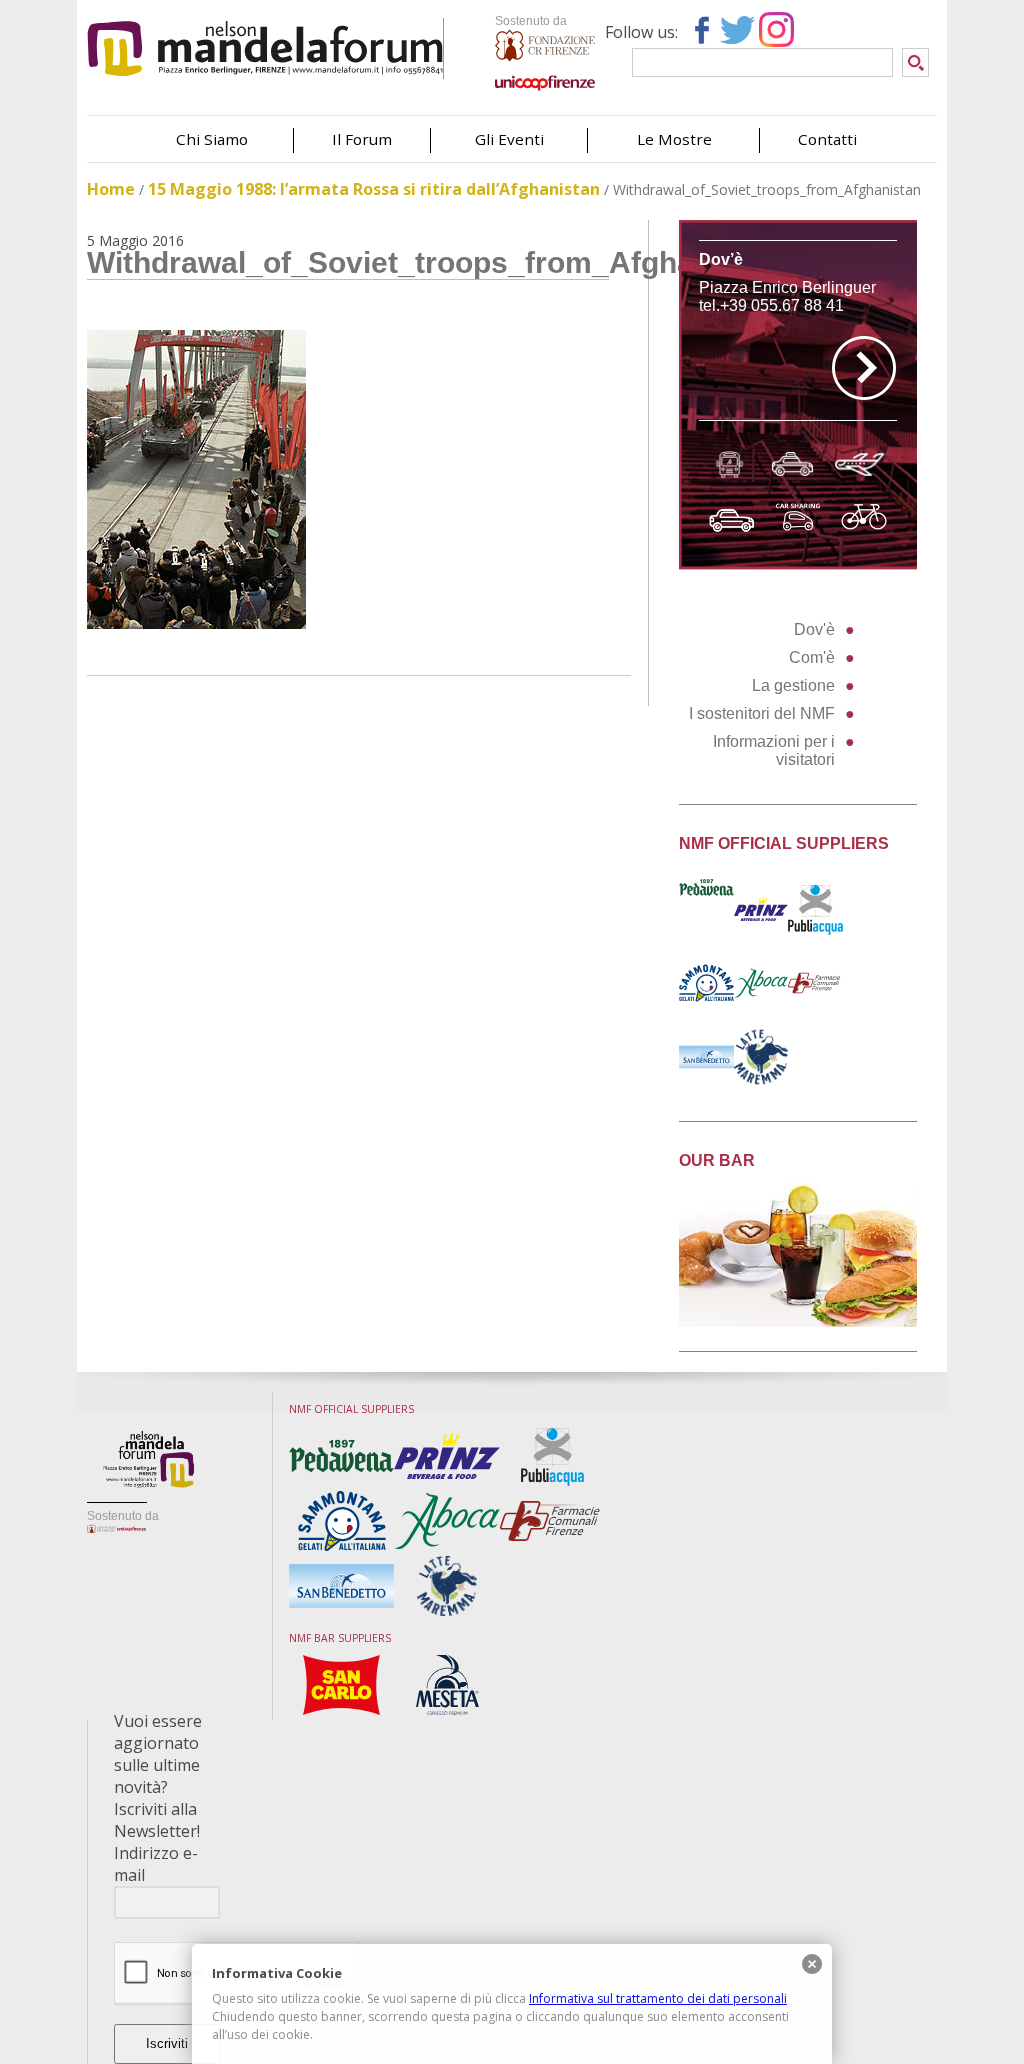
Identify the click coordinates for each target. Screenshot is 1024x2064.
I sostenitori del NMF (762, 713)
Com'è (812, 657)
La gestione (793, 685)
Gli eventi (509, 139)
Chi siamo (212, 139)
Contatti (827, 139)
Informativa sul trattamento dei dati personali (658, 1998)
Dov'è (814, 629)
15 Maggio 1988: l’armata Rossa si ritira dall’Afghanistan (374, 189)
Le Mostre (674, 139)
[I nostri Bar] (798, 1321)
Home (111, 189)
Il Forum (362, 139)
